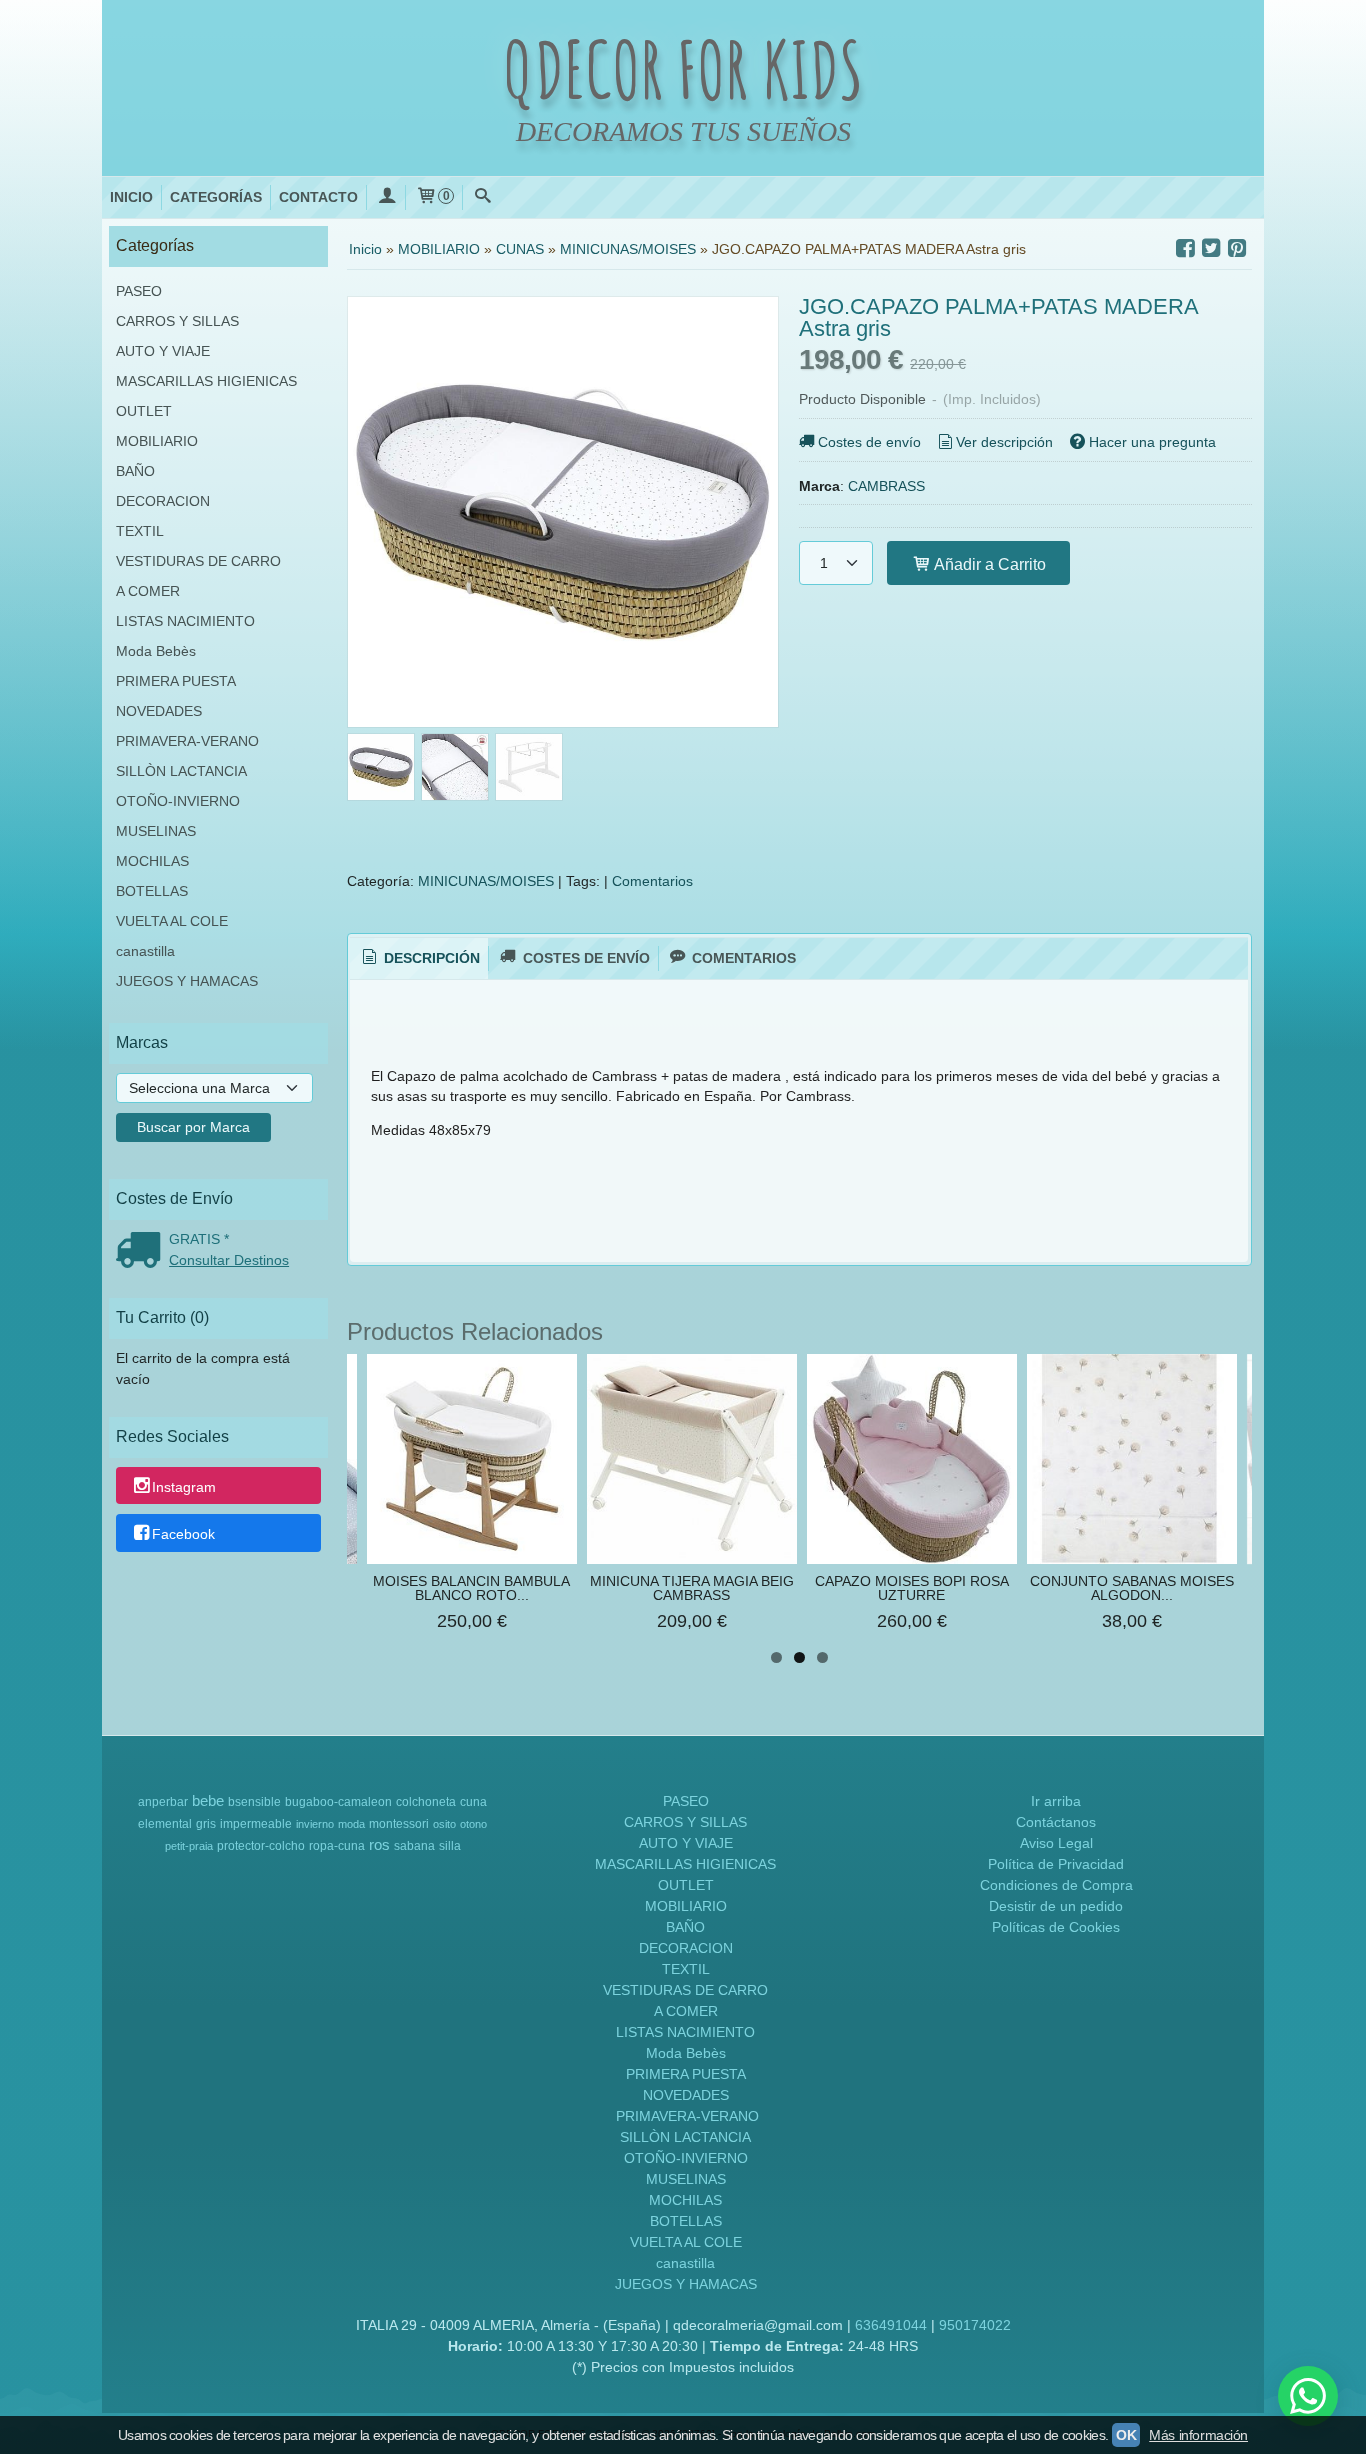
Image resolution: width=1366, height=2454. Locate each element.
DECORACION (163, 501)
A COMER (148, 591)
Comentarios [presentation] (742, 958)
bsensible (254, 1802)
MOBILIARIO (157, 441)
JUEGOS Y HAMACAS (187, 981)
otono (473, 1824)
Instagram (184, 1487)
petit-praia (189, 1846)
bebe (208, 1801)
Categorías (216, 197)
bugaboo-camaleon (338, 1802)
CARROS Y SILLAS (177, 321)
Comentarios (652, 881)
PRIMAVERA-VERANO (187, 741)
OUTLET (144, 411)
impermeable (256, 1824)
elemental (165, 1824)
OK (1126, 2435)
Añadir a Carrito (988, 564)
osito (444, 1824)
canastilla (145, 951)
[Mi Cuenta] (386, 197)
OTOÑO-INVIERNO (178, 801)
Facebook (183, 1534)
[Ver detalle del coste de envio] (142, 1252)
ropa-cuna (337, 1846)
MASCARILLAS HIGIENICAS (206, 381)
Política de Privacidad (1056, 1864)
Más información (1198, 2435)
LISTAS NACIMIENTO (185, 621)
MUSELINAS (156, 831)
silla (450, 1846)
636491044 (891, 2325)
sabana (414, 1846)
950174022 (975, 2325)
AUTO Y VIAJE (163, 351)
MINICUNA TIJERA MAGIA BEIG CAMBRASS (692, 1588)
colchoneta (426, 1802)
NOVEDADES (159, 711)
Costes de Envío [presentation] (584, 958)
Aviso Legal (1056, 1843)
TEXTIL (140, 531)
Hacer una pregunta (1152, 442)
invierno (315, 1824)
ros (379, 1845)
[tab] (419, 959)
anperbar (163, 1802)
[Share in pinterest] (1237, 248)
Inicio (131, 197)
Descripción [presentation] (430, 958)
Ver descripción (1004, 442)
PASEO (139, 291)
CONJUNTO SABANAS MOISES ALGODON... (1132, 1588)
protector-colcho (261, 1846)
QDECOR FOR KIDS (683, 69)
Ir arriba (1056, 1801)
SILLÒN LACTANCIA (181, 771)
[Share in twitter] (1211, 248)
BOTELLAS (152, 891)
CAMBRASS (886, 486)
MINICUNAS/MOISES (486, 881)
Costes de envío (869, 442)
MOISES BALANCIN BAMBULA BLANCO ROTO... (471, 1588)
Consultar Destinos (229, 1260)
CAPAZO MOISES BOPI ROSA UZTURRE (912, 1588)
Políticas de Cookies (1056, 1927)
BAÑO (135, 471)
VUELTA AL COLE (172, 921)
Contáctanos (1056, 1822)
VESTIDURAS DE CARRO (198, 561)
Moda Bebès (156, 651)
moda (351, 1824)
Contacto (318, 197)
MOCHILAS (152, 861)
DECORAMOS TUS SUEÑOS (683, 131)
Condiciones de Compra (1056, 1885)
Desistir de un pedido (1056, 1906)
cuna (473, 1802)
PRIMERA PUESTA (176, 681)
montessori (399, 1824)
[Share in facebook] (1185, 248)
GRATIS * (199, 1239)
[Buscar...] (482, 197)
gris (206, 1824)
